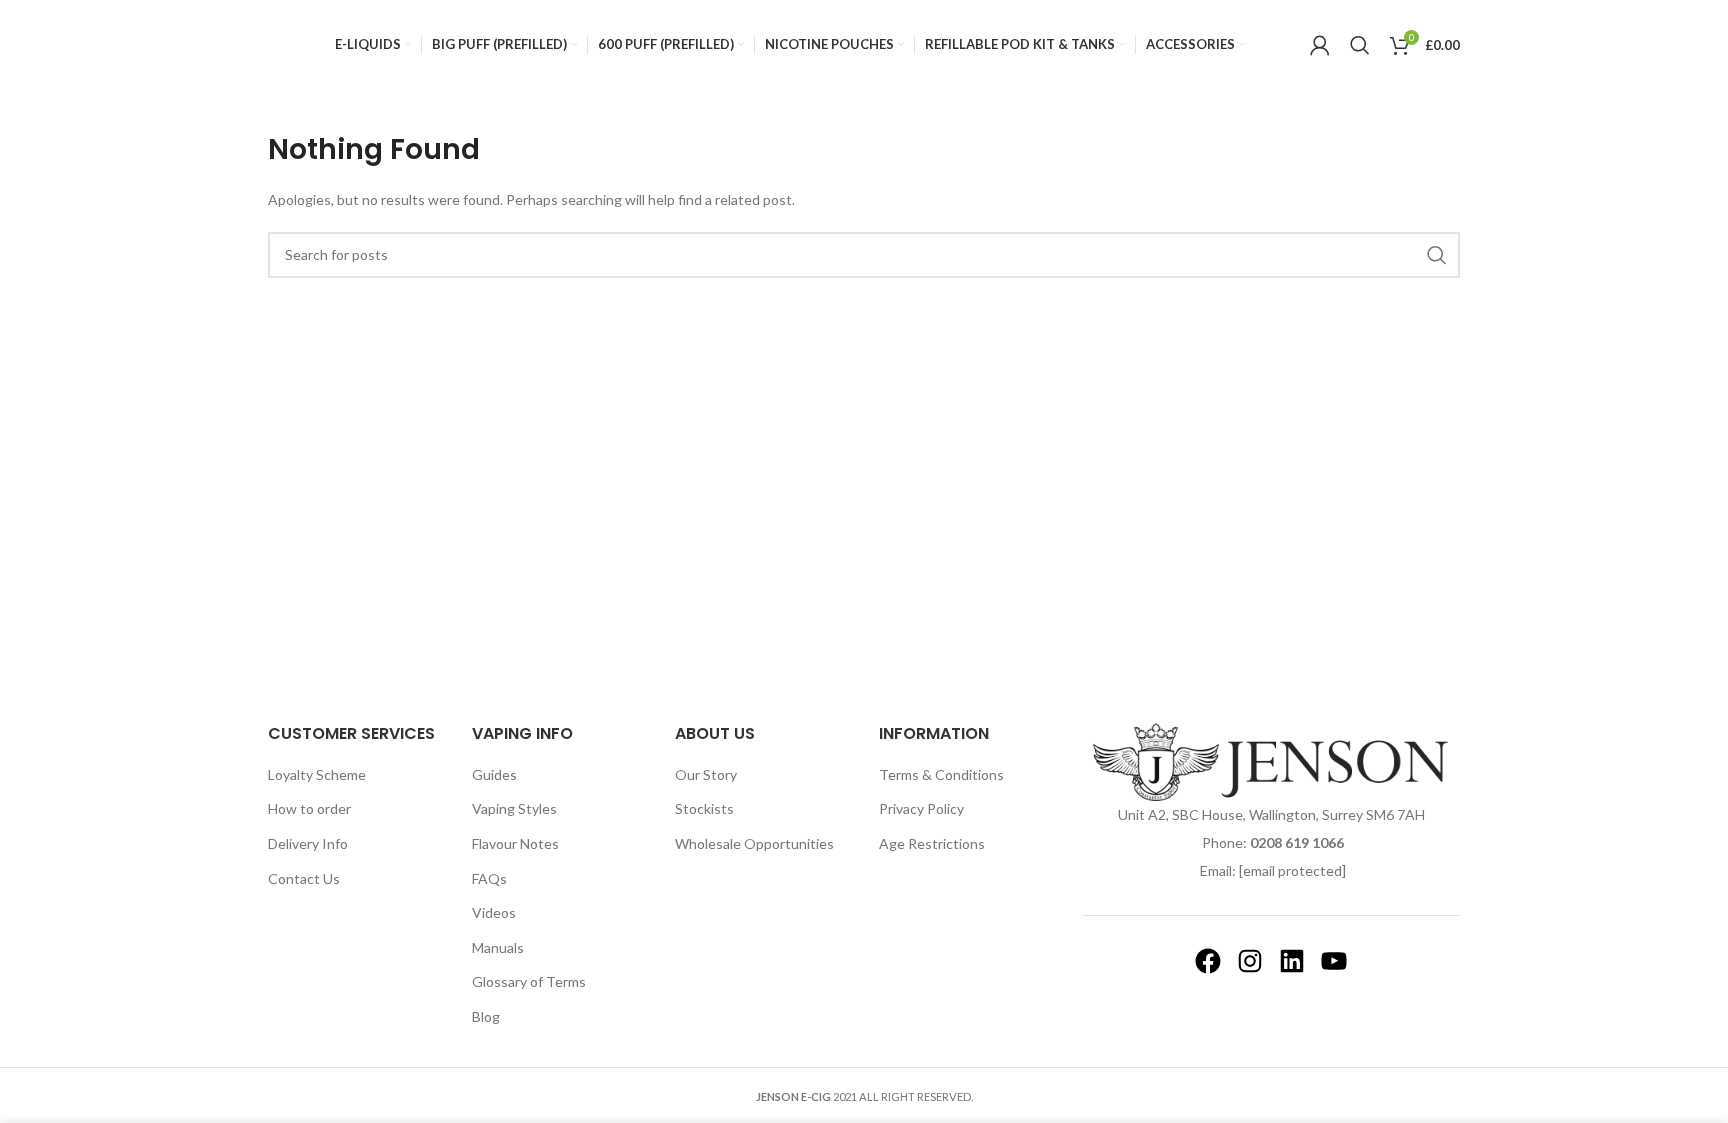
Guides (494, 774)
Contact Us (304, 878)
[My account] (1320, 45)
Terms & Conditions (941, 774)
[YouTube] (1334, 961)
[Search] (1360, 45)
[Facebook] (1208, 961)
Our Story (706, 774)
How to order (309, 808)
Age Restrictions (932, 843)
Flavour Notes (515, 843)
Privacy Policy (921, 808)
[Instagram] (1250, 961)
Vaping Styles (514, 808)
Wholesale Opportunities (754, 843)
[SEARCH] (1437, 255)
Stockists (704, 808)
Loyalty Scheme (317, 774)
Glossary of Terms (529, 981)
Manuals (498, 947)
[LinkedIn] (1292, 961)
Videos (494, 912)
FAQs (489, 878)
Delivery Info (308, 843)
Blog (486, 1016)
